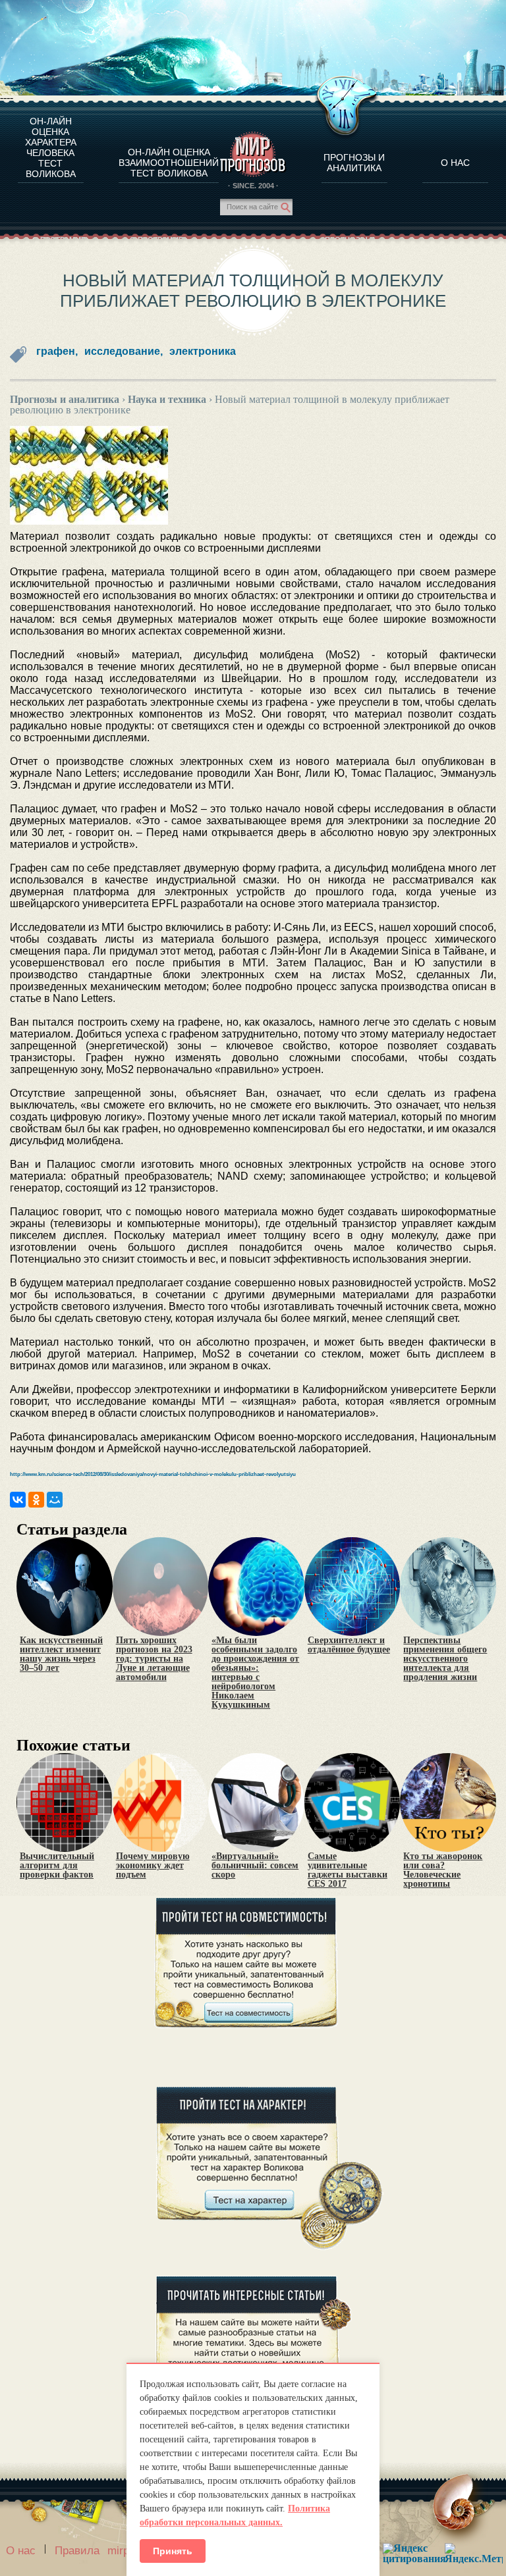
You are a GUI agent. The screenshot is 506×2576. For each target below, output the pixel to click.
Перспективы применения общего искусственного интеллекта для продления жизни (445, 1659)
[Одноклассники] (36, 1500)
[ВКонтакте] (18, 1500)
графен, (57, 351)
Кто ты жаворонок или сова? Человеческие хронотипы (443, 1870)
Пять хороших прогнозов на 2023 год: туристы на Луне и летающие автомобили (154, 1659)
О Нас (455, 163)
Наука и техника (167, 399)
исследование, (124, 351)
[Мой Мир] (55, 1500)
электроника (203, 351)
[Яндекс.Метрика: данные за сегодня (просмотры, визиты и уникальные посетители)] (474, 2553)
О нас (21, 2551)
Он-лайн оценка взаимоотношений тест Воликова (169, 163)
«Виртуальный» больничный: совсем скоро (255, 1866)
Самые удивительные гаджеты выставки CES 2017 (348, 1870)
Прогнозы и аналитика (354, 163)
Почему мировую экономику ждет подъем (153, 1866)
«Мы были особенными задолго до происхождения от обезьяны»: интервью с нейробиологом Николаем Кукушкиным (255, 1673)
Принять (173, 2551)
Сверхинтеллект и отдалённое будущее (349, 1645)
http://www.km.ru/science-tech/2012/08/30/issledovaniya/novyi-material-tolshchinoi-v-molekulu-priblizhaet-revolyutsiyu (153, 1474)
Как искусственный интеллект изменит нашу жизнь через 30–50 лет (61, 1654)
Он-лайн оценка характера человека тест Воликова (51, 147)
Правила (77, 2551)
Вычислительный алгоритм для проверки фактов (57, 1866)
